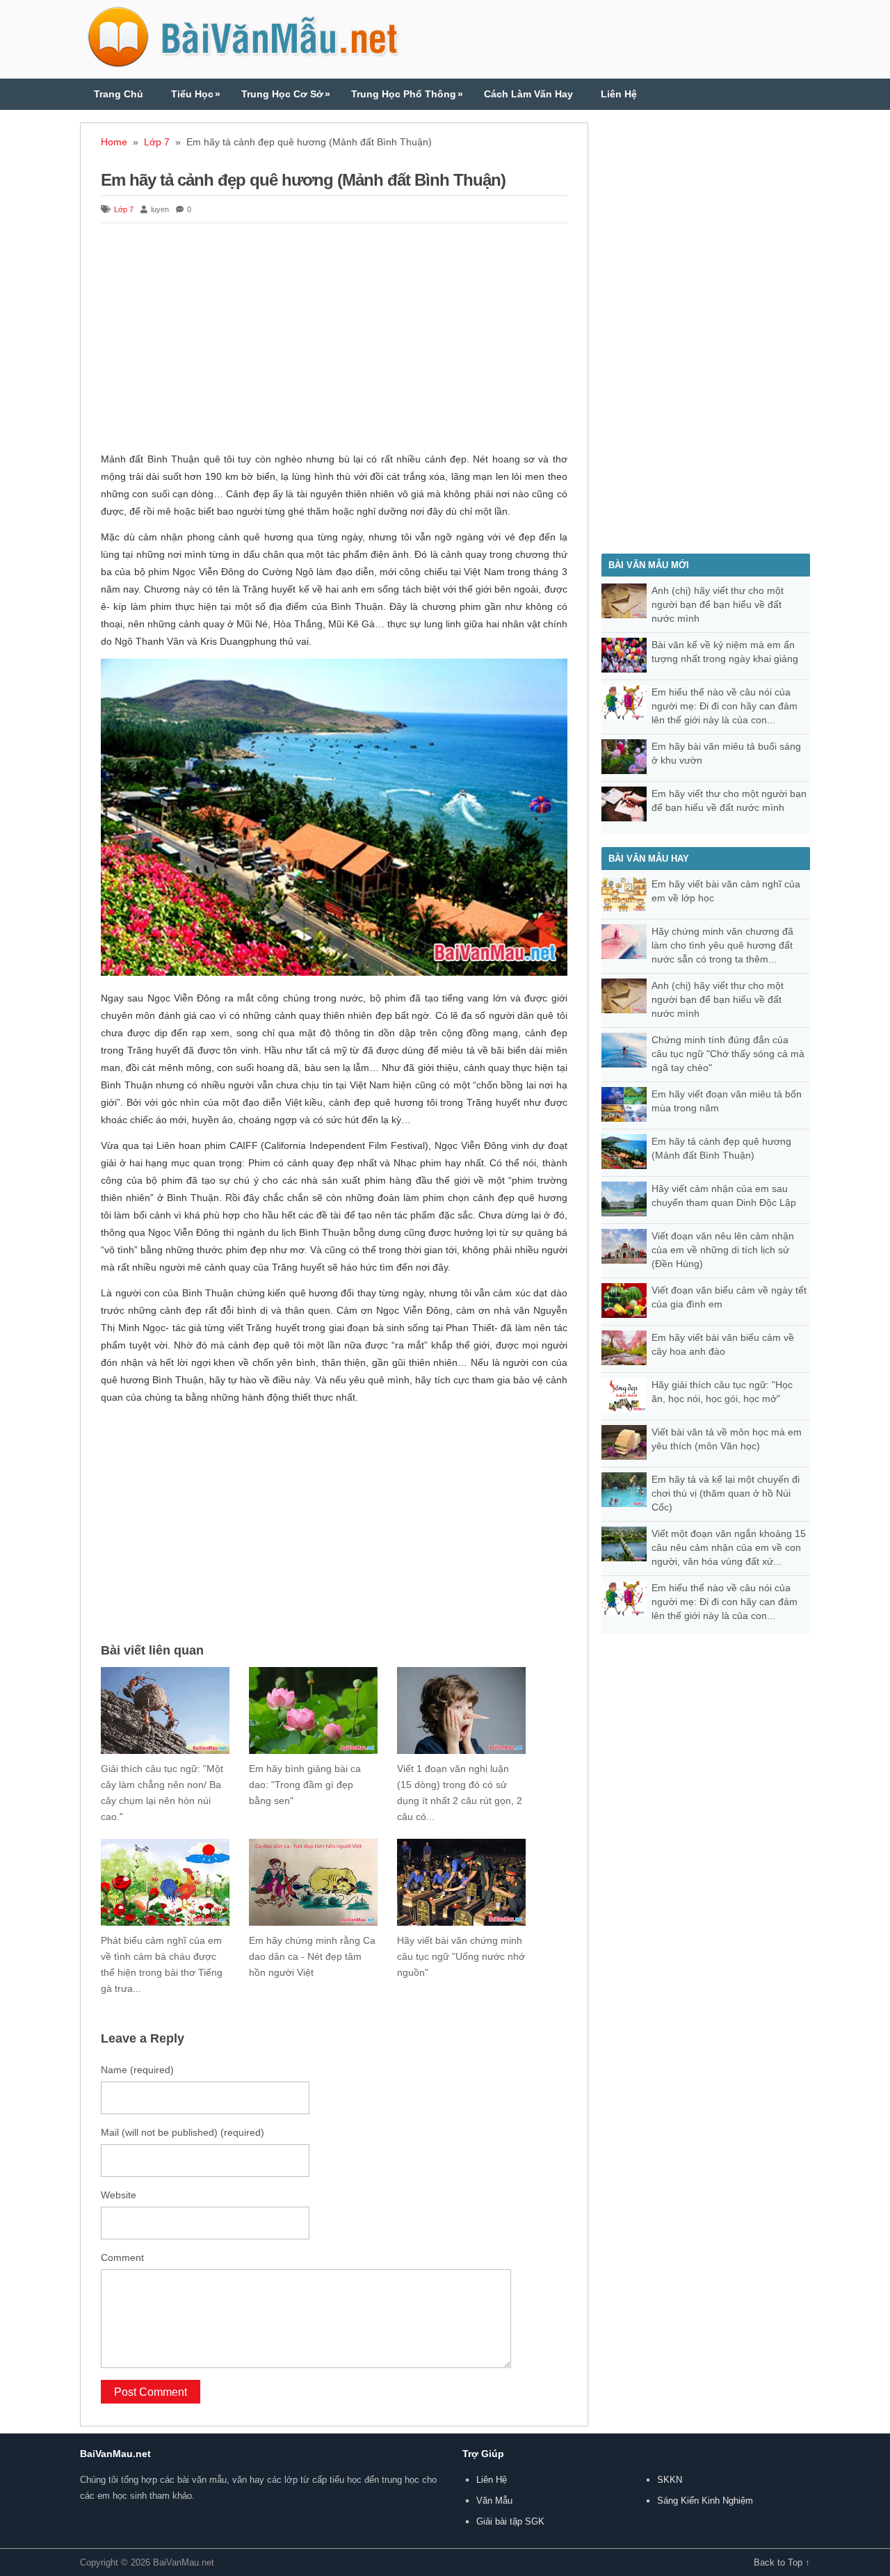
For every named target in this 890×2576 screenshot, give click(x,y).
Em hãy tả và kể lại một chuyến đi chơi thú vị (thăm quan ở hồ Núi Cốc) (726, 1493)
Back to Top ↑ (782, 2562)
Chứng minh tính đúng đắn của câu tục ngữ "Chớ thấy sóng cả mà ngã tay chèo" (728, 1054)
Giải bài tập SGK (510, 2521)
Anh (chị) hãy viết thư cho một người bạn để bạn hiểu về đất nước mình (718, 604)
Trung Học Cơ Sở (286, 94)
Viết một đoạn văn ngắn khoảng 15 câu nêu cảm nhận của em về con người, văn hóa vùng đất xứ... (729, 1547)
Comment (122, 2257)
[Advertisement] (334, 339)
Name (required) (137, 2070)
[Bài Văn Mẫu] (243, 62)
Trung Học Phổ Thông (407, 94)
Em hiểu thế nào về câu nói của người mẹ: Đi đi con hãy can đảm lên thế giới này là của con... (725, 706)
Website (119, 2195)
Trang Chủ (119, 94)
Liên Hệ (619, 94)
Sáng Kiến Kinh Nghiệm (705, 2501)
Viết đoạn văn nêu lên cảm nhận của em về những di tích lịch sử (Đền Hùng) (723, 1250)
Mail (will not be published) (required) (183, 2132)
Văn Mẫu (494, 2501)
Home (114, 142)
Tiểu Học (196, 94)
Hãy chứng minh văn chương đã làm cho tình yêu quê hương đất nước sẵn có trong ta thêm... (722, 945)
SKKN (670, 2480)
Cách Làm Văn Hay (528, 94)
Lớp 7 (157, 142)
